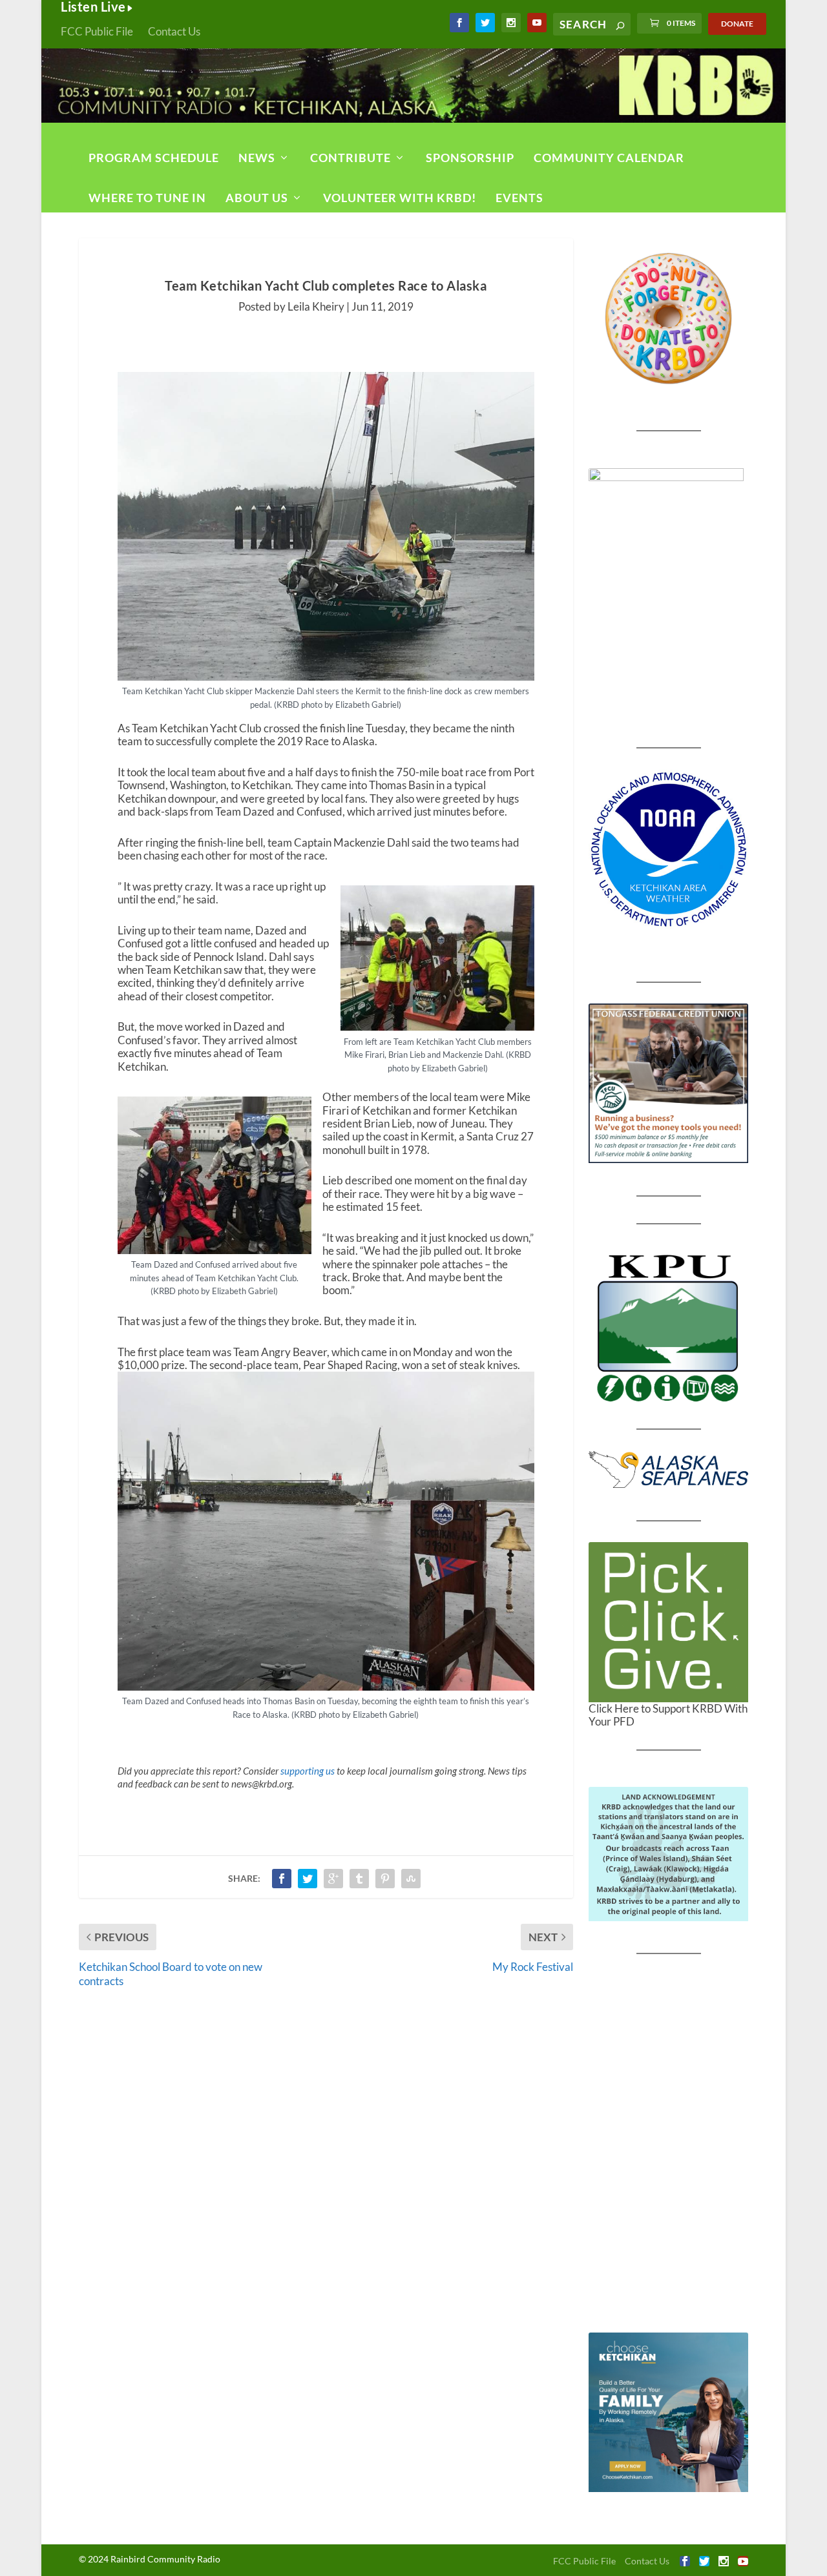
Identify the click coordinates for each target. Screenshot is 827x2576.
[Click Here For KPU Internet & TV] (668, 1326)
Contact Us (174, 31)
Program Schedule (154, 158)
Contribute (351, 158)
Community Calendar (609, 158)
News (257, 158)
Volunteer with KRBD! (400, 198)
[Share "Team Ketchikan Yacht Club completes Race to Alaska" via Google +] (333, 1879)
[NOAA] (668, 850)
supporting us (308, 1771)
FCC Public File (97, 31)
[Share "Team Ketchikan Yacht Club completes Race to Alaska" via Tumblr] (359, 1879)
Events (519, 198)
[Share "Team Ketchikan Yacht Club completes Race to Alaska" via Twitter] (308, 1879)
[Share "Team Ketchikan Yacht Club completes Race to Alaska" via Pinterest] (385, 1879)
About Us (257, 198)
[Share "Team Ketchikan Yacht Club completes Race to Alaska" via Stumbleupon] (411, 1879)
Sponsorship (470, 158)
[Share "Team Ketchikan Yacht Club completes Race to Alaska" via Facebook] (282, 1879)
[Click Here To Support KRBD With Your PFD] (668, 1622)
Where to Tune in (147, 198)
